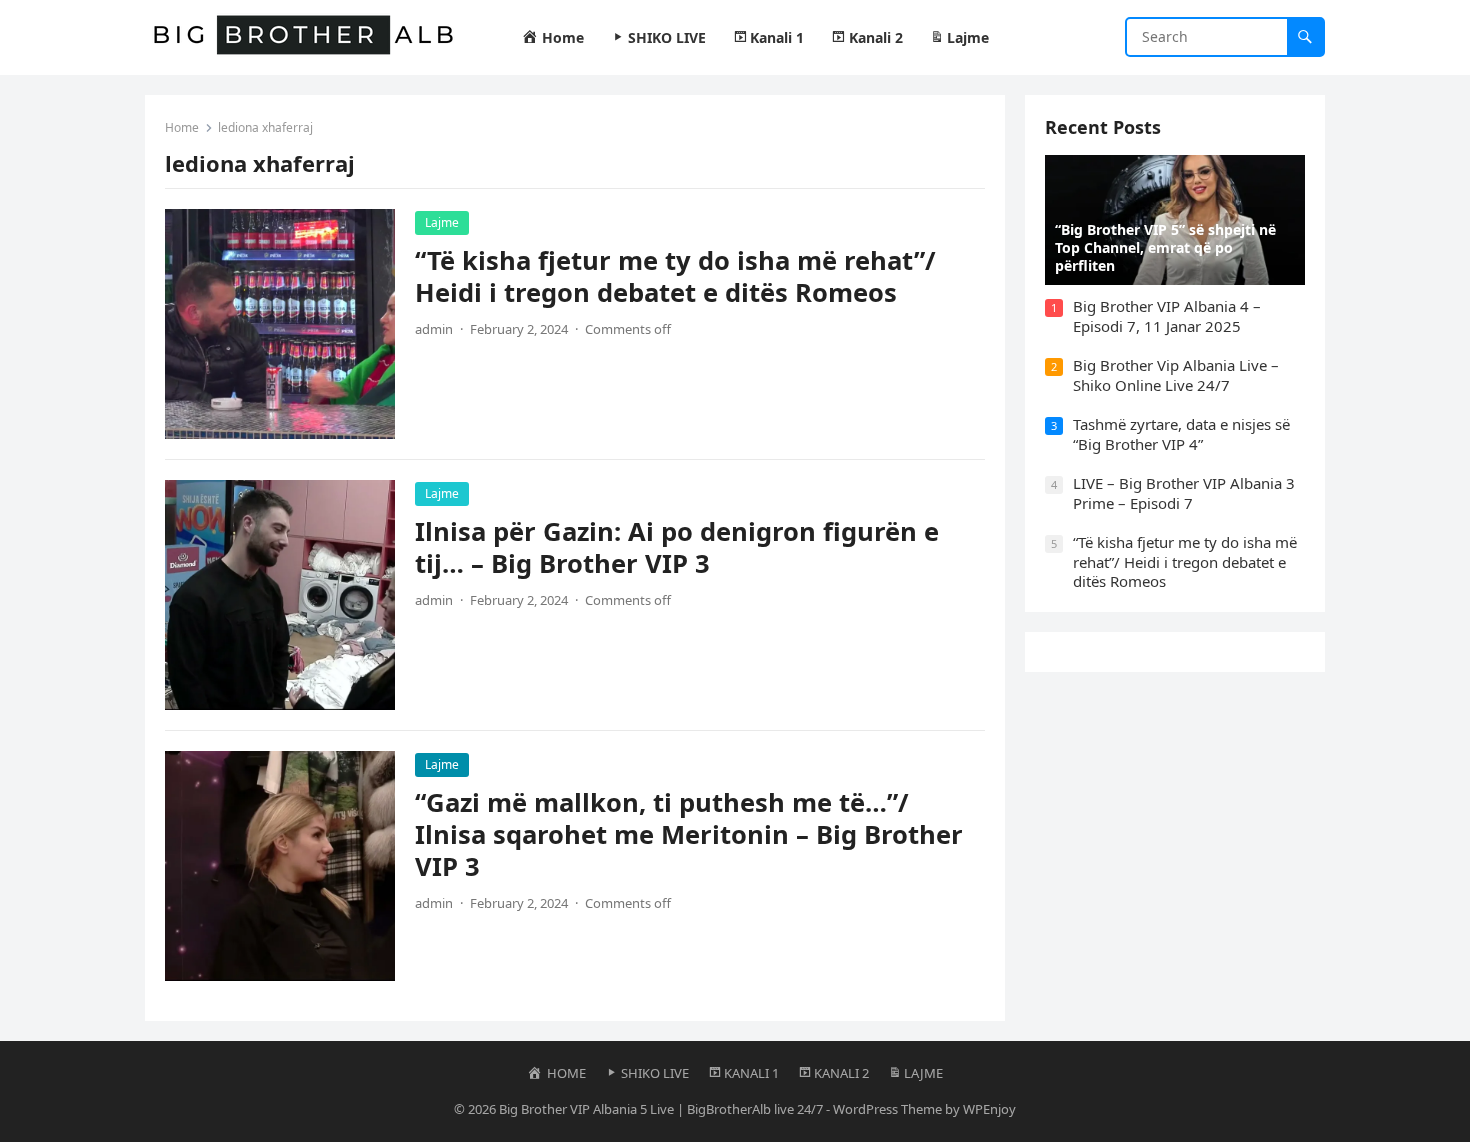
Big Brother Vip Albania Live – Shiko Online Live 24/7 (1176, 375)
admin (434, 329)
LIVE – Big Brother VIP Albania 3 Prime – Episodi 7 (1184, 493)
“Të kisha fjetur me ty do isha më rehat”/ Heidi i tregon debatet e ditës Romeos (675, 276)
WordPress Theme (887, 1109)
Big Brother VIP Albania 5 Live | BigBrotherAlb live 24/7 (661, 1109)
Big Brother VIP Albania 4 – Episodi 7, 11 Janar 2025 (1167, 316)
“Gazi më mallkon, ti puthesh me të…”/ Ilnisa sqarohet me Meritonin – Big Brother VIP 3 (689, 834)
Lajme (442, 222)
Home (182, 127)
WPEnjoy (989, 1109)
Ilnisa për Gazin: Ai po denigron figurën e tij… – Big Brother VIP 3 (677, 547)
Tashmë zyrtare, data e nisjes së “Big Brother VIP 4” (1181, 434)
